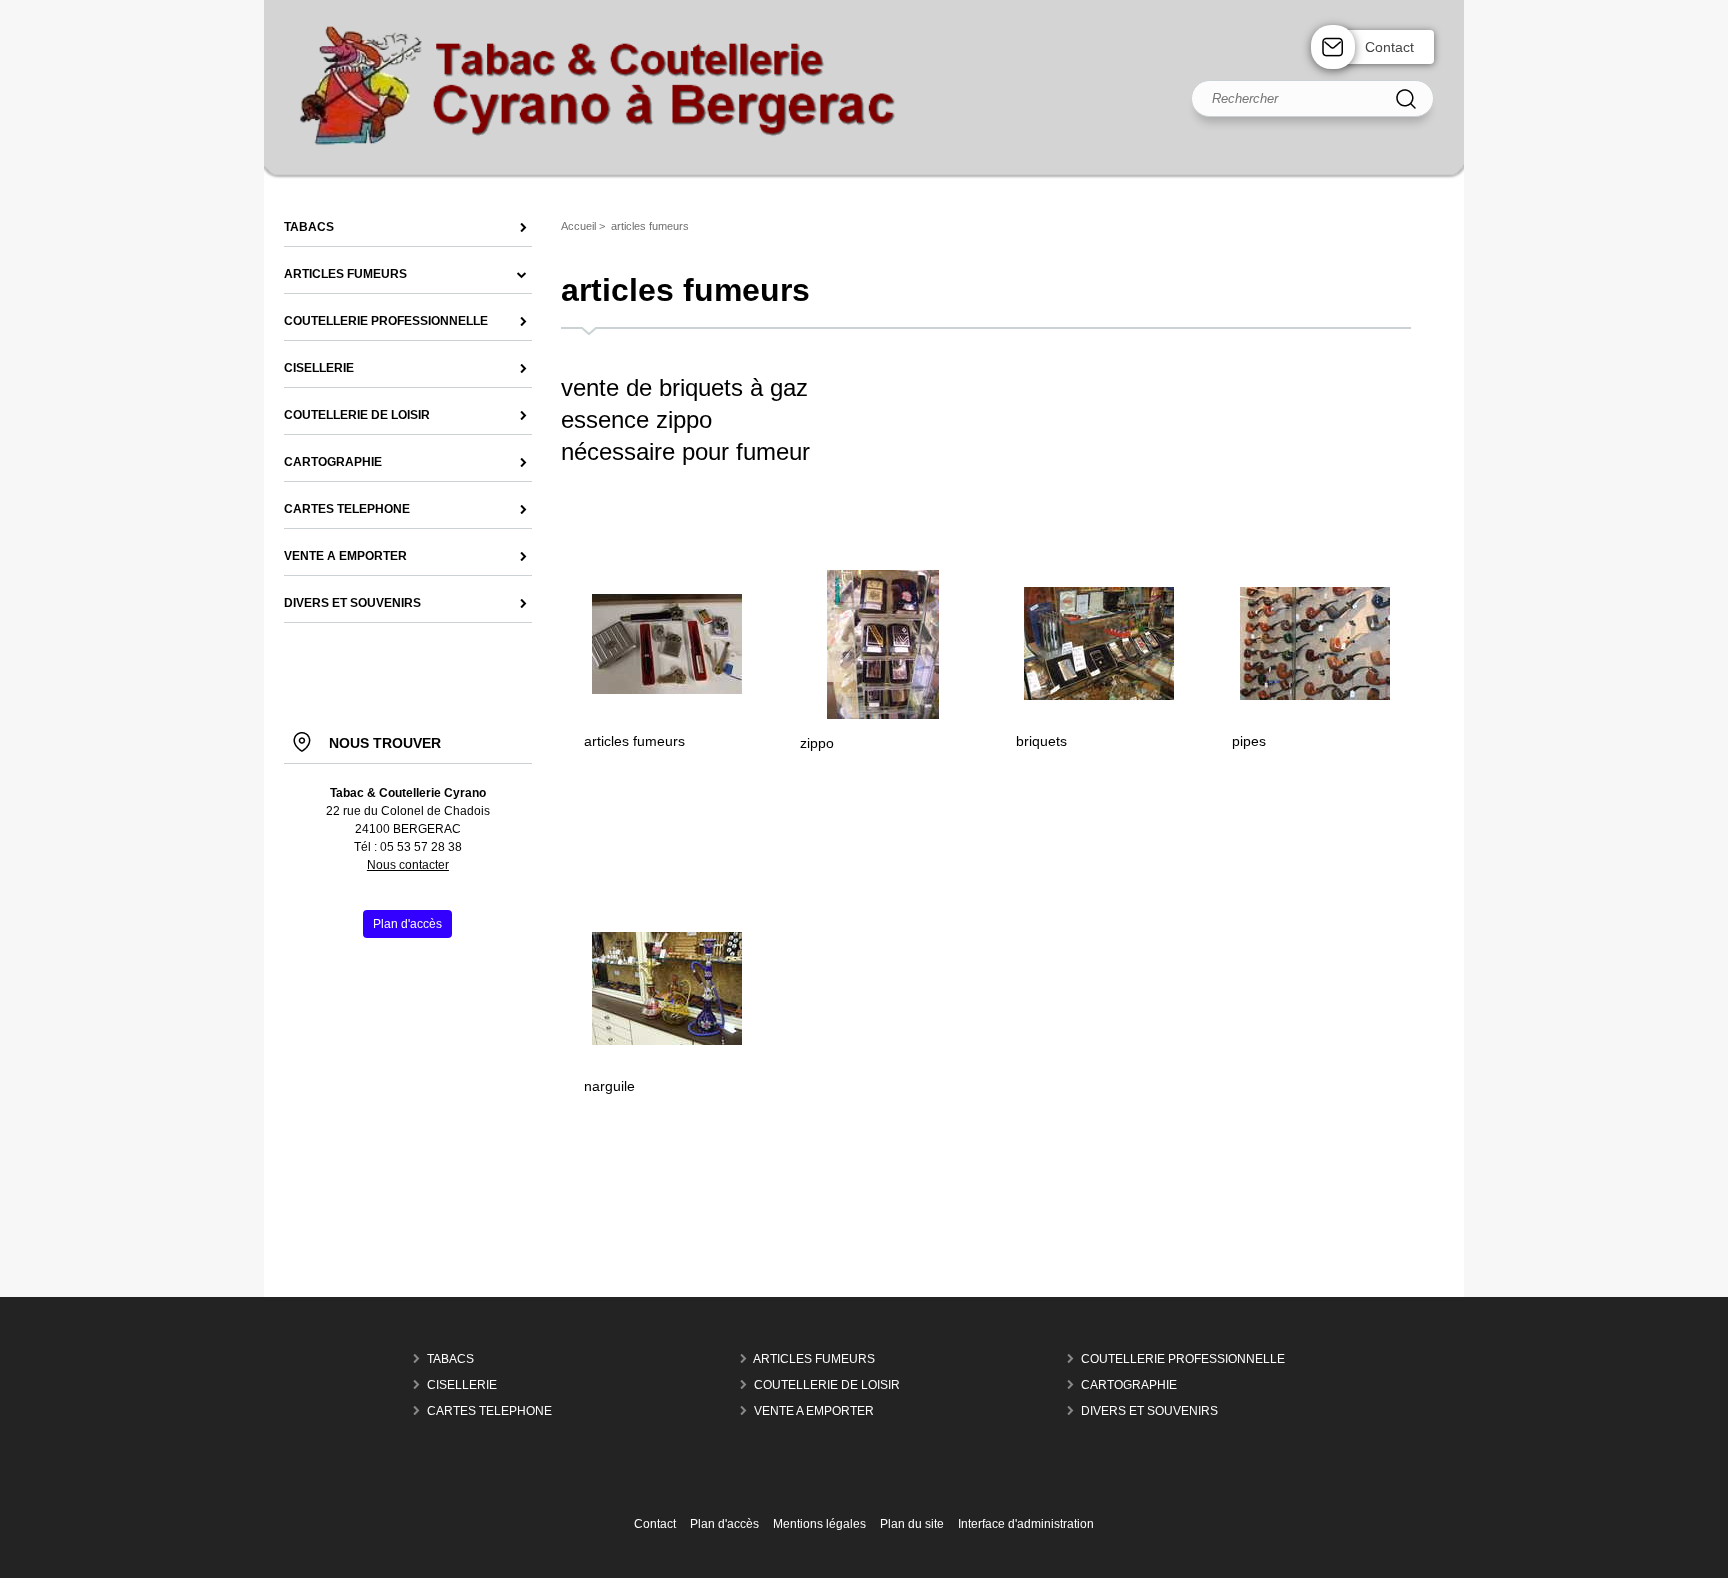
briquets (1041, 741)
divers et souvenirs (1149, 1411)
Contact (1389, 47)
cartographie (1129, 1385)
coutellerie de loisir (827, 1385)
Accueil (578, 226)
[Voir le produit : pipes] (1315, 696)
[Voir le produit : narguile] (667, 1041)
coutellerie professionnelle (1183, 1359)
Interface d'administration (1026, 1524)
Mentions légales (819, 1524)
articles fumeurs (634, 741)
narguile (609, 1086)
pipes (1249, 741)
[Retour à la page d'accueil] (864, 178)
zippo (817, 743)
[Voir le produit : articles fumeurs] (667, 690)
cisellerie (462, 1385)
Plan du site (912, 1524)
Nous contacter (408, 865)
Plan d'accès (724, 1524)
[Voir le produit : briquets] (1099, 696)
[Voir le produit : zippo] (883, 715)
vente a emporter (814, 1411)
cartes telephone (489, 1411)
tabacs (450, 1359)
